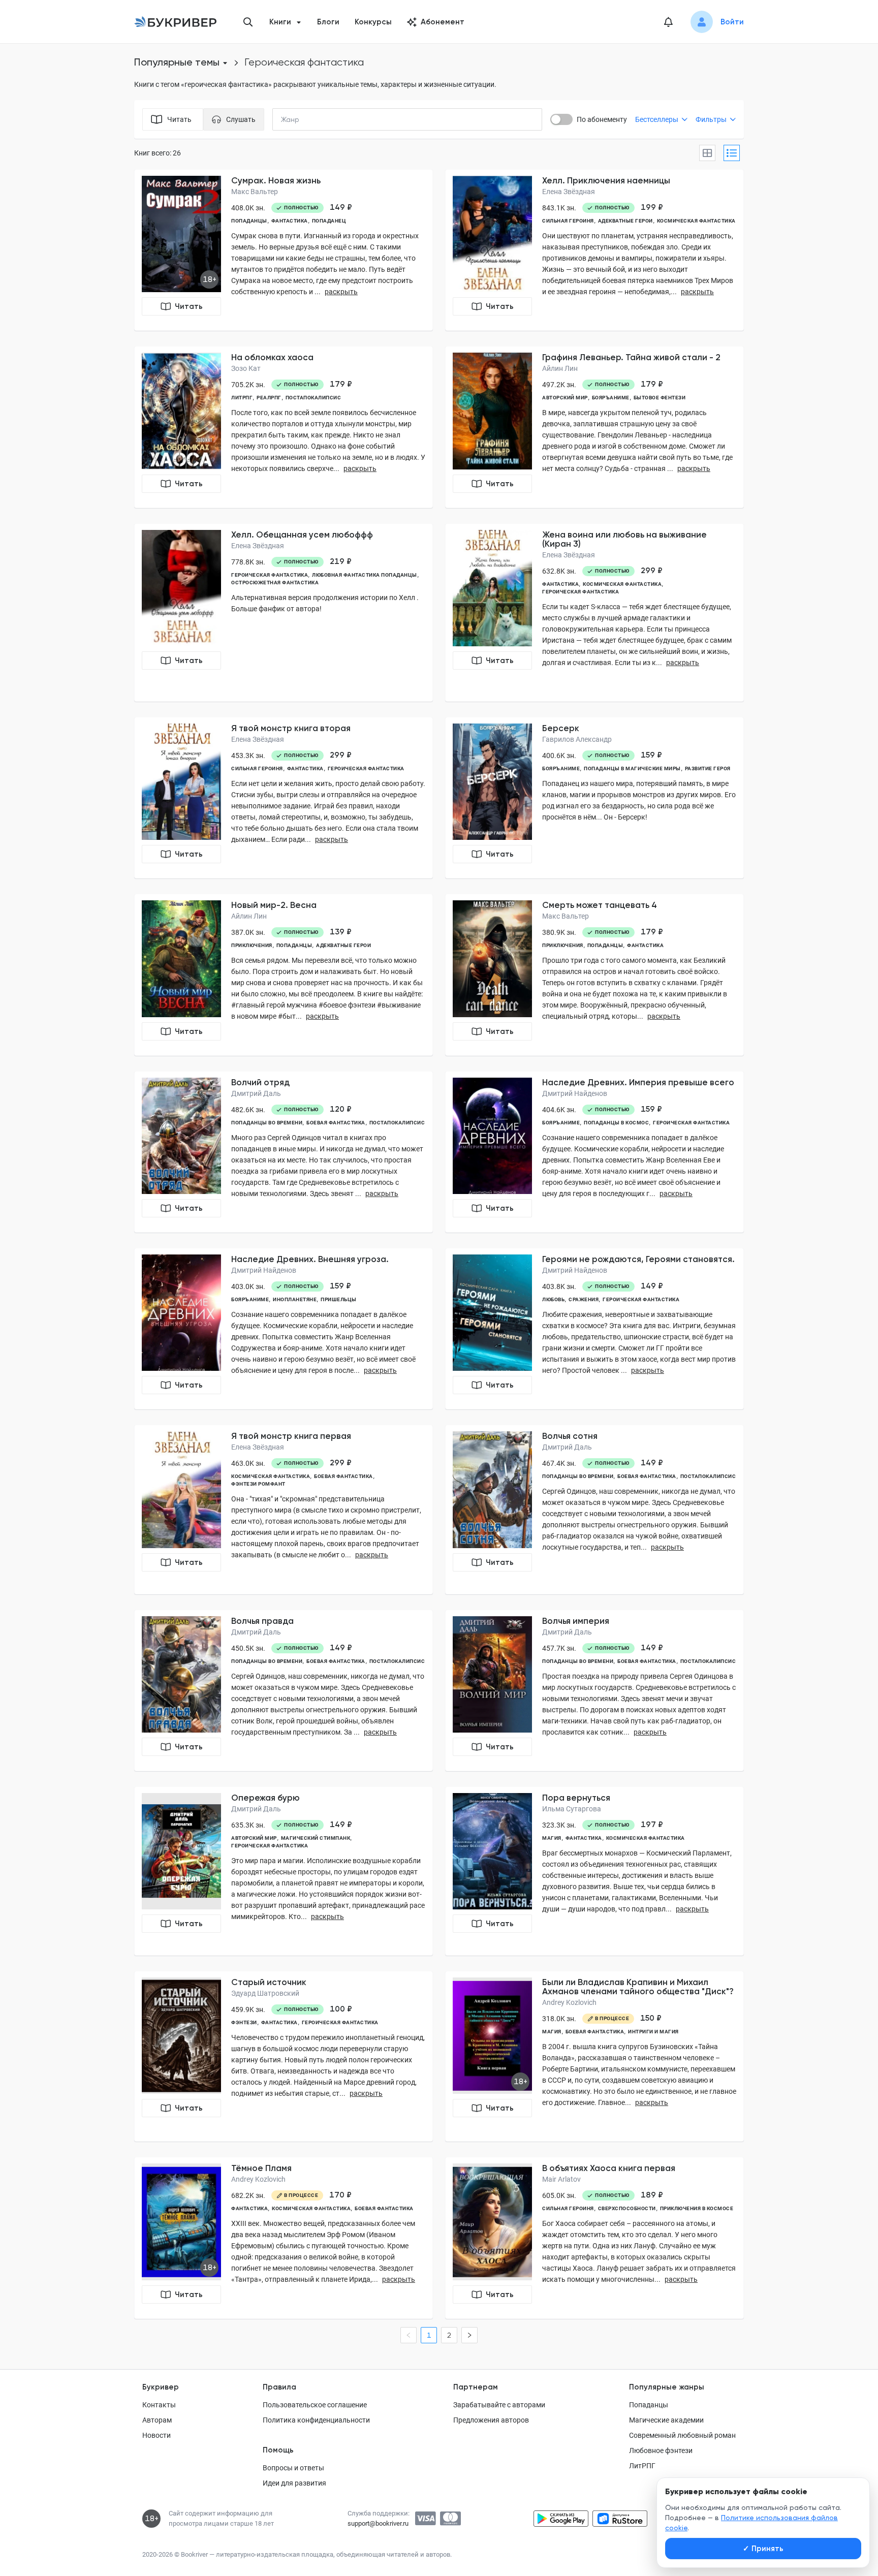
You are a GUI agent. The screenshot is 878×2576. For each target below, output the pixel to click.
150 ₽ (651, 2018)
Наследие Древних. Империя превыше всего (638, 1082)
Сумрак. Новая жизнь (276, 180)
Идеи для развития (294, 2483)
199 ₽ (652, 207)
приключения (252, 945)
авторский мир (565, 398)
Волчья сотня (570, 1436)
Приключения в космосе (697, 2208)
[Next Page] (469, 2335)
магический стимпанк (316, 1838)
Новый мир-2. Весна (274, 905)
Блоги (328, 22)
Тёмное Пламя (261, 2168)
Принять (763, 2549)
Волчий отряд (260, 1082)
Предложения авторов (491, 2420)
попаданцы (249, 221)
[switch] (561, 119)
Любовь (553, 1299)
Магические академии (666, 2420)
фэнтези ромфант (258, 1484)
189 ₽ (652, 2195)
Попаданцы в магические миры (632, 768)
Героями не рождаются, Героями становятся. (638, 1259)
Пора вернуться (576, 1798)
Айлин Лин (560, 368)
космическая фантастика (696, 221)
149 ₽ (341, 207)
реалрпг (269, 398)
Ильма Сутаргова (572, 1809)
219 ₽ (341, 561)
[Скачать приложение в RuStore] (620, 2519)
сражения (584, 1299)
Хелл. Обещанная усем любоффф (302, 535)
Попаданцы (649, 2405)
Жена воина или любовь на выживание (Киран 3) (624, 539)
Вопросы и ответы (293, 2468)
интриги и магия (653, 2032)
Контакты (159, 2405)
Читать (189, 306)
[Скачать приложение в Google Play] (561, 2519)
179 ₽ (341, 384)
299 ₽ (652, 571)
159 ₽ (651, 755)
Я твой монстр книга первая (291, 1436)
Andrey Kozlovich (569, 2002)
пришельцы (339, 1299)
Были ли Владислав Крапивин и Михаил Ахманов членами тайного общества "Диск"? (638, 1987)
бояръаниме (611, 398)
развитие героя (708, 768)
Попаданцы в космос (616, 1123)
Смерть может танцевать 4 (600, 905)
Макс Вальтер (255, 192)
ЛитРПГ (642, 2466)
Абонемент (443, 22)
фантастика (290, 221)
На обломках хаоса (272, 357)
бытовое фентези (660, 398)
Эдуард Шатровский (265, 1993)
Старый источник (269, 1982)
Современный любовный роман (682, 2435)
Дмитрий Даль (256, 1093)
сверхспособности (627, 2208)
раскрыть (341, 292)
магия (552, 1838)
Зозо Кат (246, 368)
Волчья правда (262, 1621)
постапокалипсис (313, 398)
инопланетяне (295, 1299)
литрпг (242, 398)
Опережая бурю (265, 1798)
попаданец (329, 221)
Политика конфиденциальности (316, 2420)
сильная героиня (568, 221)
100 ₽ (341, 2009)
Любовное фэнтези (661, 2451)
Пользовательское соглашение (315, 2405)
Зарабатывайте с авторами (499, 2405)
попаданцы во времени (267, 1123)
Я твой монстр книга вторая (291, 728)
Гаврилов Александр (577, 739)
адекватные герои (625, 221)
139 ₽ (341, 932)
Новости (156, 2435)
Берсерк (561, 728)
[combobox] (311, 119)
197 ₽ (652, 1825)
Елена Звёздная (569, 192)
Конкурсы (373, 22)
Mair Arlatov (561, 2179)
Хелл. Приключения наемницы (606, 180)
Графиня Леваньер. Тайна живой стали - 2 (631, 357)
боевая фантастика (336, 1123)
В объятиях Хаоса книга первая (609, 2168)
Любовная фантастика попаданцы (365, 575)
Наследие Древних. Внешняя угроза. (310, 1259)
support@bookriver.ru (378, 2523)
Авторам (157, 2420)
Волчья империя (576, 1621)
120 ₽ (341, 1109)
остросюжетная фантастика (275, 583)
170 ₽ (340, 2195)
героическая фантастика (270, 575)
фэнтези (244, 2022)
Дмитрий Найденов (575, 1093)
